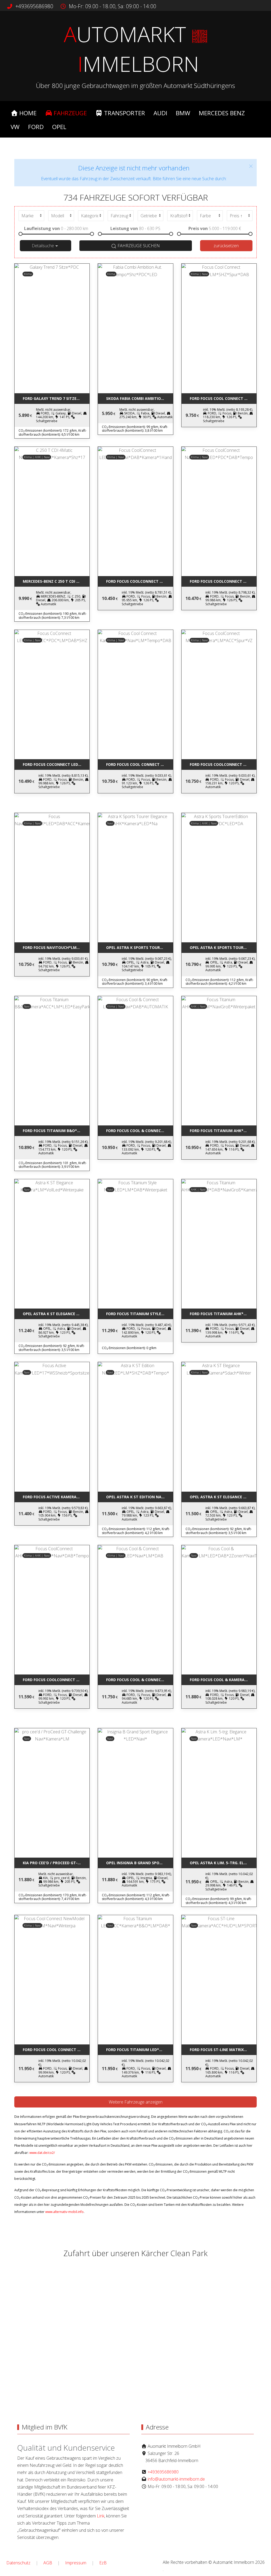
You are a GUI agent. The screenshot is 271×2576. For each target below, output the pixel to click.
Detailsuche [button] (43, 246)
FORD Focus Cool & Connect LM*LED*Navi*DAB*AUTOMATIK (139, 1131)
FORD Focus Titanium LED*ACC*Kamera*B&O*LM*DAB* (139, 2050)
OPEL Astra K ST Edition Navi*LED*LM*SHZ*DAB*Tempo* (139, 1497)
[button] (251, 166)
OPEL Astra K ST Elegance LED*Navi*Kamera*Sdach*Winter (223, 1497)
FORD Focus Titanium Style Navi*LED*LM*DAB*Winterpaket (139, 1314)
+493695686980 (34, 6)
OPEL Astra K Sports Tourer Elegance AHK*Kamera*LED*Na (139, 947)
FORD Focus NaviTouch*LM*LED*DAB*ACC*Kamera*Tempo (56, 947)
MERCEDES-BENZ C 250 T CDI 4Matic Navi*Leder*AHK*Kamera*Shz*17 (56, 581)
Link (101, 2516)
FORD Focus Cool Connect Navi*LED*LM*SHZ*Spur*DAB (223, 398)
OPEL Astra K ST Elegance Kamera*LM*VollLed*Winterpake (56, 1314)
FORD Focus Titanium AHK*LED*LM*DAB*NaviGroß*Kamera (223, 1314)
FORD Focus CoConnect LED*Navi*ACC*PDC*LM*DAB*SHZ (56, 764)
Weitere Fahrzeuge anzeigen (136, 2102)
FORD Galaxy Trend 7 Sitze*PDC (54, 398)
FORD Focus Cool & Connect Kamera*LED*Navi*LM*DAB (139, 1680)
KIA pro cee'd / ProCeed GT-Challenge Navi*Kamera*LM (56, 1863)
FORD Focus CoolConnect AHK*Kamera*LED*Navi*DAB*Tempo (56, 1680)
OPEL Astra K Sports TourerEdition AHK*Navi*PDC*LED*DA (223, 947)
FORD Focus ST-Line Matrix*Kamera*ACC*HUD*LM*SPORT (223, 2050)
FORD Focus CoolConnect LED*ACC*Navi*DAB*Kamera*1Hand (139, 581)
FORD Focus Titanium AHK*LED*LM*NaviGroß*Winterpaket (223, 1131)
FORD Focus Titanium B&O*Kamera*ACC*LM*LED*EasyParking (56, 1131)
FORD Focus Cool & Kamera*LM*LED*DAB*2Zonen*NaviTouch (223, 1680)
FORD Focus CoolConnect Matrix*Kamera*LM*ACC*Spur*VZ (223, 764)
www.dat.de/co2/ (42, 2153)
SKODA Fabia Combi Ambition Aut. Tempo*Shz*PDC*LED (139, 398)
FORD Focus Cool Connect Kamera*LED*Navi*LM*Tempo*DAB (139, 764)
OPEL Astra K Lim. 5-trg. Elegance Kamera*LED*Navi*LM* (223, 1863)
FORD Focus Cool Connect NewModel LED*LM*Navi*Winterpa (56, 2050)
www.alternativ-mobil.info (64, 2212)
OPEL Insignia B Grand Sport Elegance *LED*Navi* (139, 1863)
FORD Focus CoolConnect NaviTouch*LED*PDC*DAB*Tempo (223, 581)
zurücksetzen (226, 246)
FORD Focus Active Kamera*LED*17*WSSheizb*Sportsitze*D (56, 1497)
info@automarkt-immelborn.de (176, 2479)
